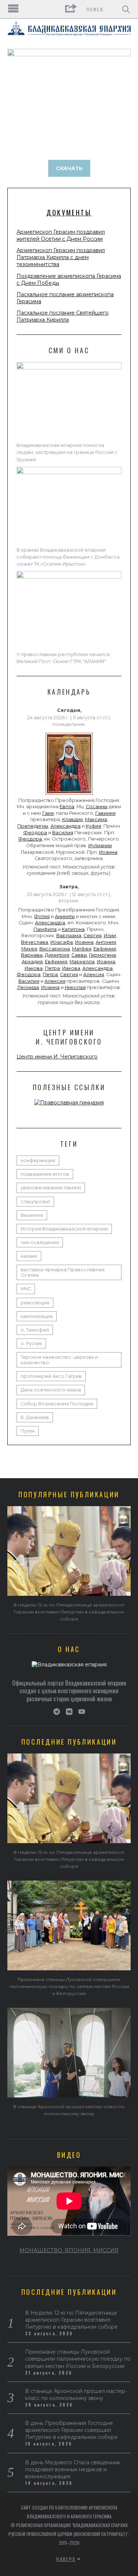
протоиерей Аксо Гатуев (51, 1376)
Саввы (79, 955)
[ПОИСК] (126, 9)
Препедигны (33, 826)
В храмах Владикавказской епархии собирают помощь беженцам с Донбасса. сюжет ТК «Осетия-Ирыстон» (69, 557)
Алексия (94, 974)
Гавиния (105, 813)
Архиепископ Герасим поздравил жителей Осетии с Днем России (61, 235)
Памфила (45, 929)
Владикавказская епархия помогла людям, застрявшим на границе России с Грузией (67, 452)
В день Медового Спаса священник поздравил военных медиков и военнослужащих (73, 2469)
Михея (29, 949)
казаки (29, 1256)
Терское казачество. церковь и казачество (59, 1360)
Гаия (48, 813)
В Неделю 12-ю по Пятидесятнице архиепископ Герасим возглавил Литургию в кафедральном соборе (69, 1612)
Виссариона (55, 949)
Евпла (67, 807)
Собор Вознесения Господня (57, 1404)
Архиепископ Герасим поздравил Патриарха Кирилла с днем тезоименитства (61, 257)
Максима (96, 819)
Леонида (28, 987)
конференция (38, 1160)
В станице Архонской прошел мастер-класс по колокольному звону (76, 2395)
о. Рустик (31, 1343)
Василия (63, 833)
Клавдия (72, 819)
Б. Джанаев (35, 1417)
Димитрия (57, 955)
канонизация (37, 1316)
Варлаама (69, 936)
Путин (28, 1431)
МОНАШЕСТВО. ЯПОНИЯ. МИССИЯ (69, 2250)
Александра (66, 826)
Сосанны (97, 807)
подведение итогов (45, 1174)
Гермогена (102, 955)
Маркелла (82, 962)
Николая (75, 987)
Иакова (34, 968)
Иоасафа (62, 942)
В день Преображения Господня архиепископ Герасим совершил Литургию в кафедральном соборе (71, 2430)
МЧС (26, 1289)
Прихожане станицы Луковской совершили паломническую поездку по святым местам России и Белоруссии (69, 1986)
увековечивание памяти (51, 1188)
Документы (69, 212)
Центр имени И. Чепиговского (57, 1057)
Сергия (93, 936)
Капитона (73, 929)
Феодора (35, 833)
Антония (106, 942)
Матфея (82, 949)
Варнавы (32, 955)
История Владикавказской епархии (64, 1229)
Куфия (93, 826)
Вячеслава (35, 942)
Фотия (42, 916)
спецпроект (35, 1202)
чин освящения (40, 1242)
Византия (32, 1215)
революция (35, 1303)
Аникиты (65, 916)
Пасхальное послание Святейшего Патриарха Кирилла (63, 316)
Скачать (69, 168)
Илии (110, 936)
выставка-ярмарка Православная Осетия (63, 1272)
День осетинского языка (51, 1390)
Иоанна (108, 852)
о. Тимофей (35, 1330)
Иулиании (100, 845)
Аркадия (32, 962)
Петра (52, 968)
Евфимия (105, 949)
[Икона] (69, 795)
